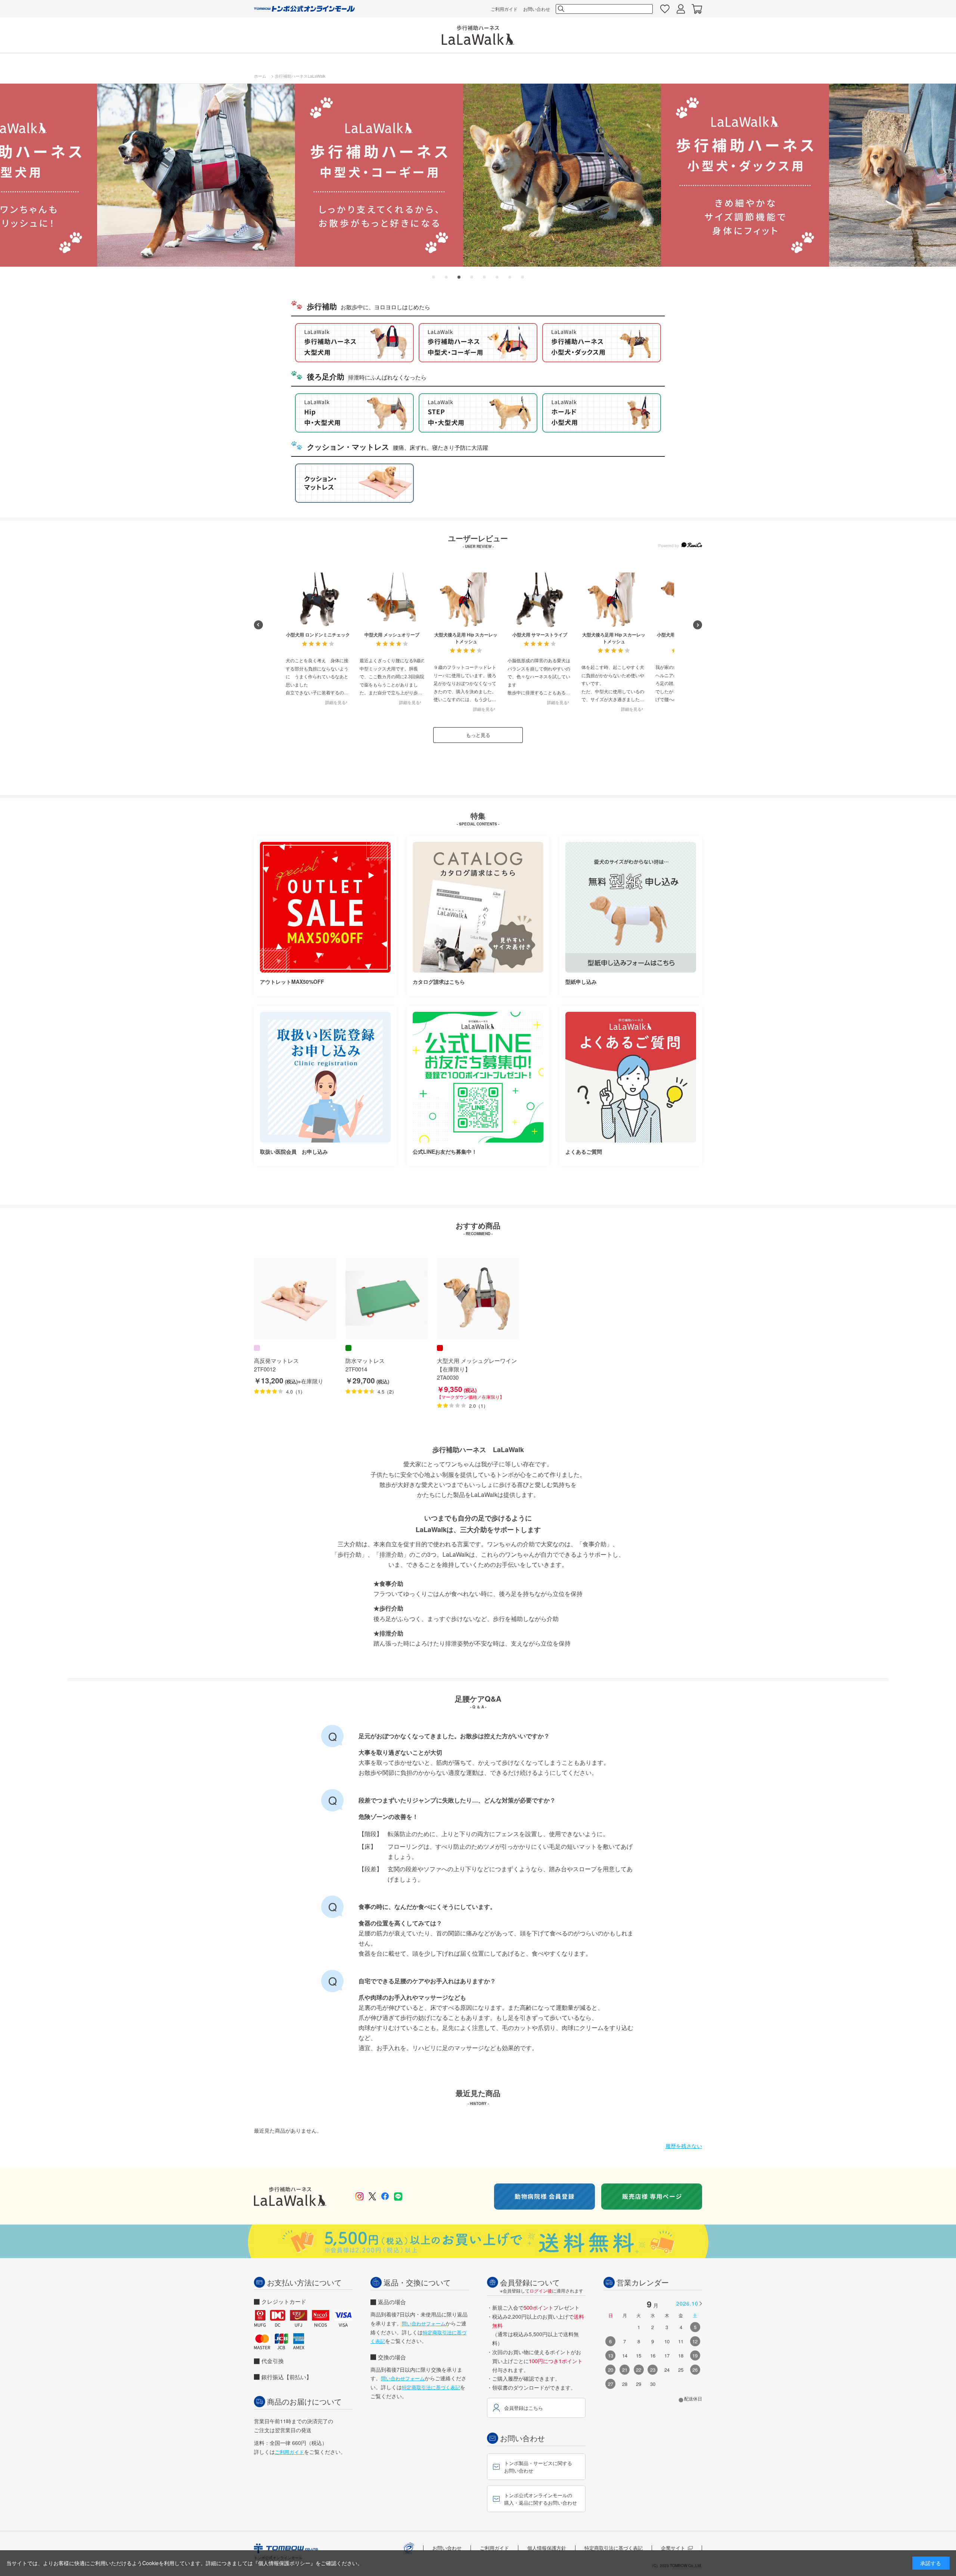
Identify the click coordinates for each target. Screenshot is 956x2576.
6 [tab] (497, 271)
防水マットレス (365, 1360)
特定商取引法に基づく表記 (431, 2387)
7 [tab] (510, 271)
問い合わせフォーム (424, 2323)
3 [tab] (459, 271)
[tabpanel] (478, 175)
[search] (561, 9)
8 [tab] (522, 271)
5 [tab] (484, 271)
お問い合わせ (537, 9)
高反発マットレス (276, 1360)
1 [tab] (434, 271)
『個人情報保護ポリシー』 (284, 2563)
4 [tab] (472, 271)
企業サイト (673, 2548)
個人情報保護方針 (547, 2548)
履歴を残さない (684, 2146)
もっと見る (478, 735)
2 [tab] (446, 271)
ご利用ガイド (504, 9)
